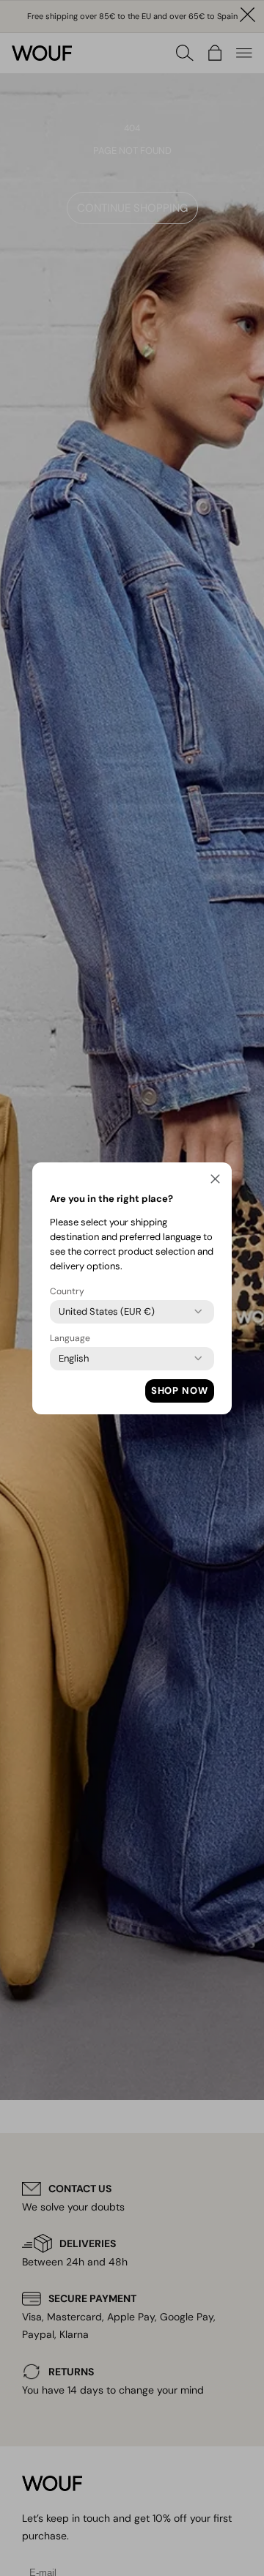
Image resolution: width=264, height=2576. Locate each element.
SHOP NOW (180, 1391)
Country (67, 1291)
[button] (215, 1181)
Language (70, 1338)
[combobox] (107, 1312)
